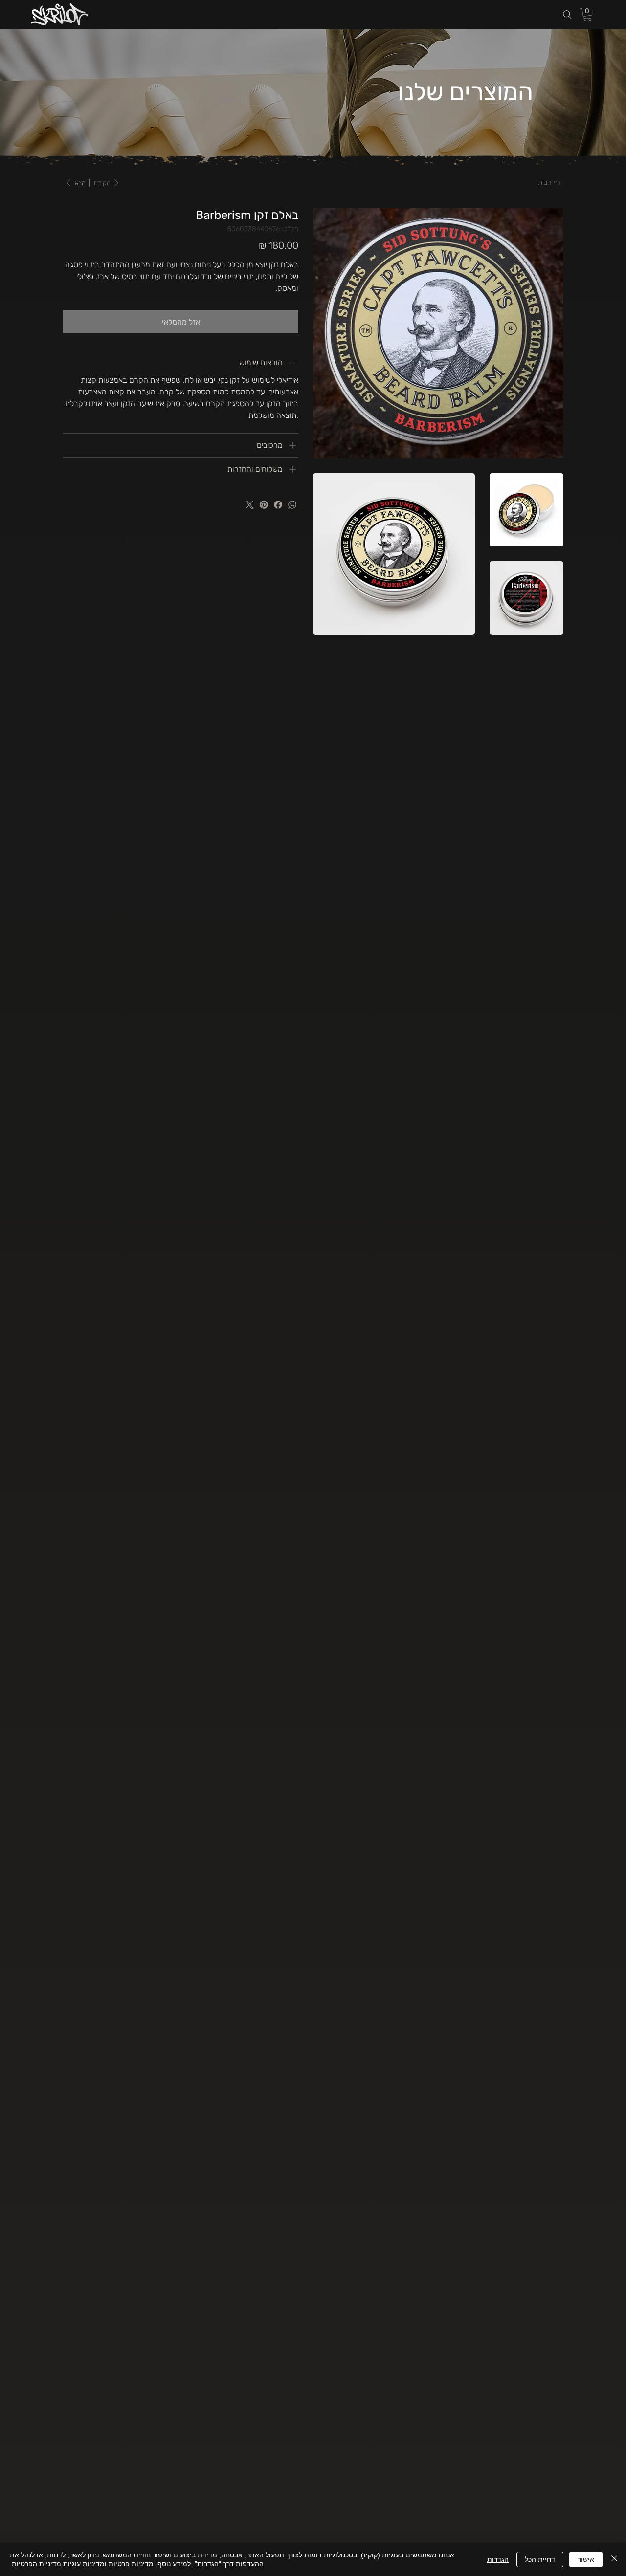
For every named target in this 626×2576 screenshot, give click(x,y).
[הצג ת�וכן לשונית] (292, 445)
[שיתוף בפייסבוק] (278, 505)
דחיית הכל (540, 2559)
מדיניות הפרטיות (36, 2564)
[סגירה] (614, 2559)
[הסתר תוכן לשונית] (292, 363)
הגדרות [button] (498, 2559)
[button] (587, 14)
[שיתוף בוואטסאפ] (292, 505)
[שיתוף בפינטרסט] (264, 505)
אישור (586, 2559)
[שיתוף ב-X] (250, 505)
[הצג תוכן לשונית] (292, 469)
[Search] (567, 15)
